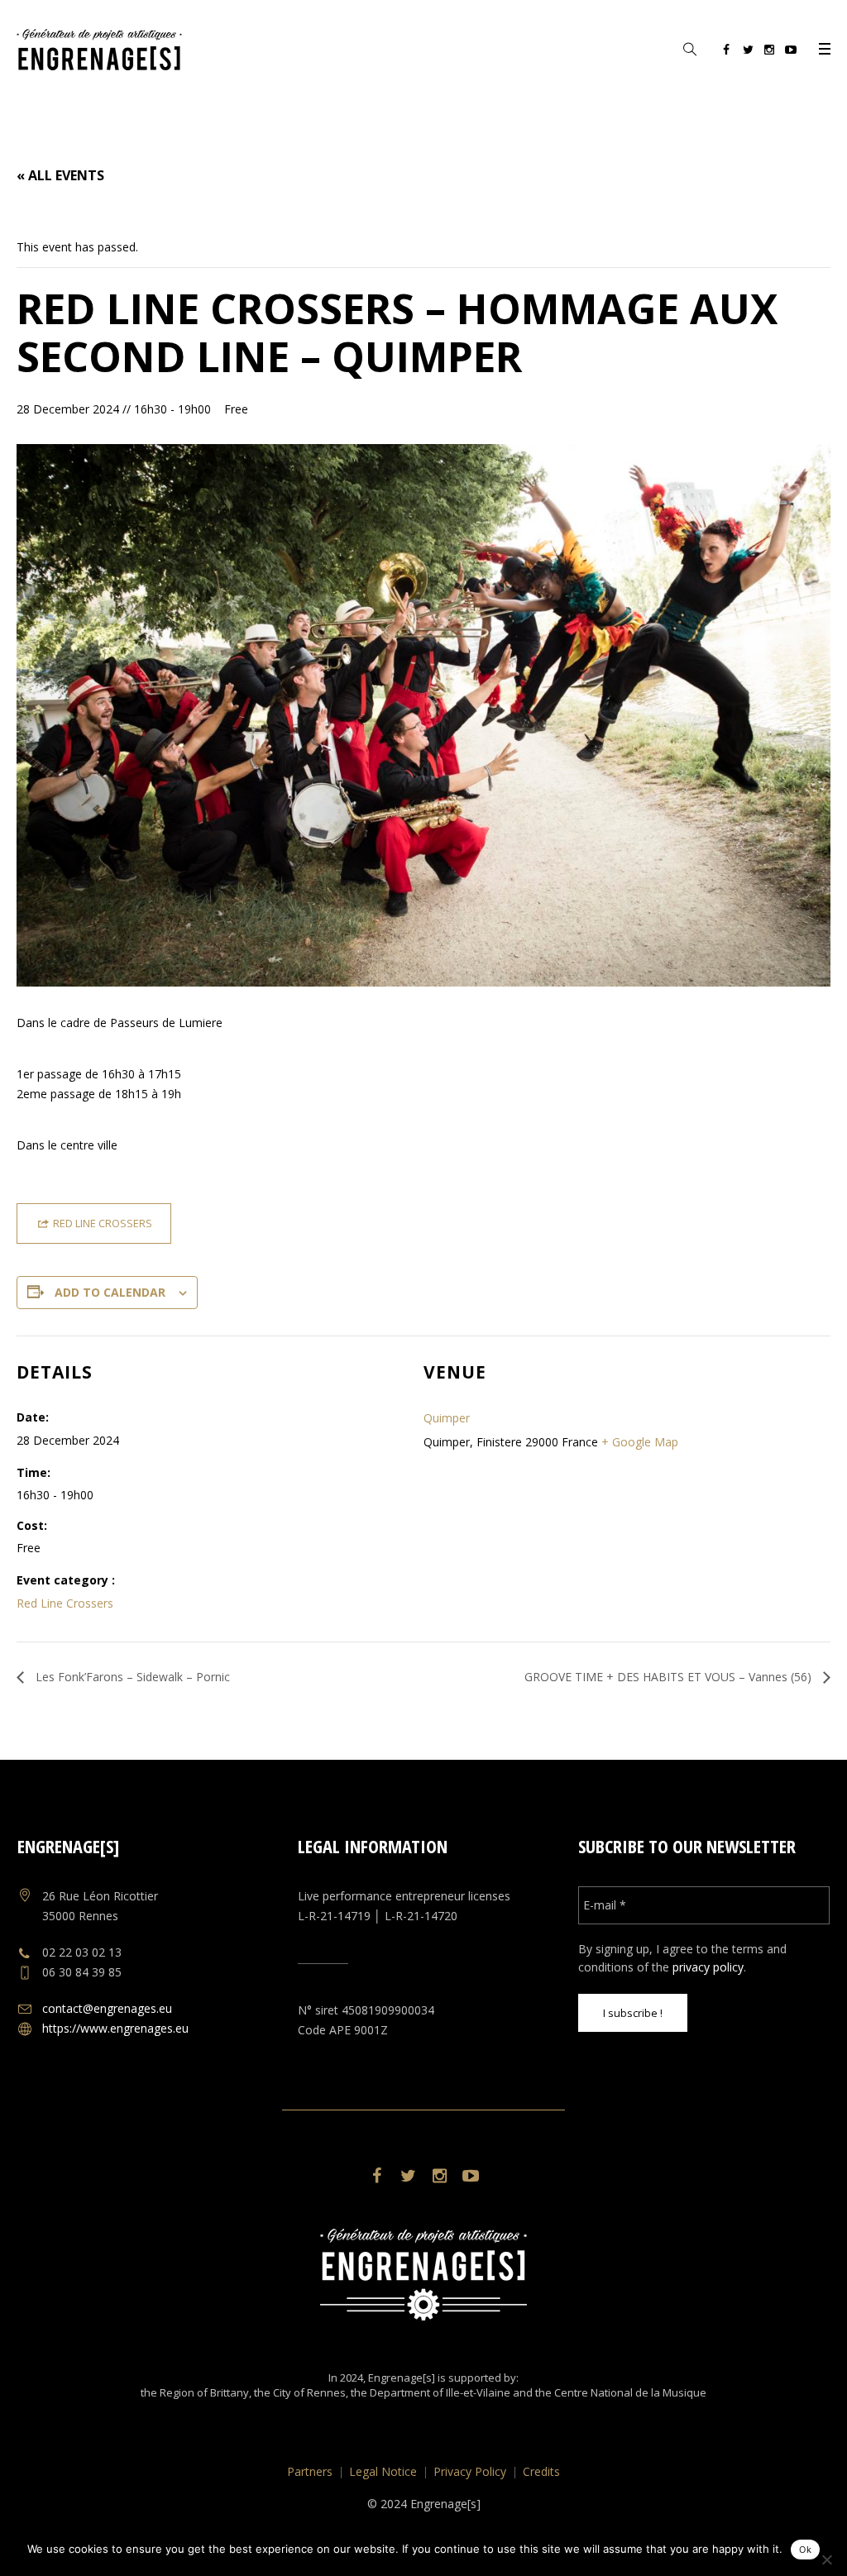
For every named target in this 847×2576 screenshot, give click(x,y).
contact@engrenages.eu (107, 2008)
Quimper (447, 1418)
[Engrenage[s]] (423, 2275)
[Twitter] (748, 52)
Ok (805, 2550)
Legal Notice (383, 2471)
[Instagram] (769, 52)
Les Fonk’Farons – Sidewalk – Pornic (131, 1677)
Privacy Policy (470, 2471)
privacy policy (708, 1967)
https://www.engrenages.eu (115, 2028)
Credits (541, 2471)
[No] (826, 2559)
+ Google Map (640, 1442)
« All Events (60, 175)
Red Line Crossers (65, 1603)
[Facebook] (726, 52)
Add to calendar (110, 1292)
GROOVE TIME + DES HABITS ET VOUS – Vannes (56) (670, 1677)
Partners (310, 2471)
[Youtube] (791, 52)
